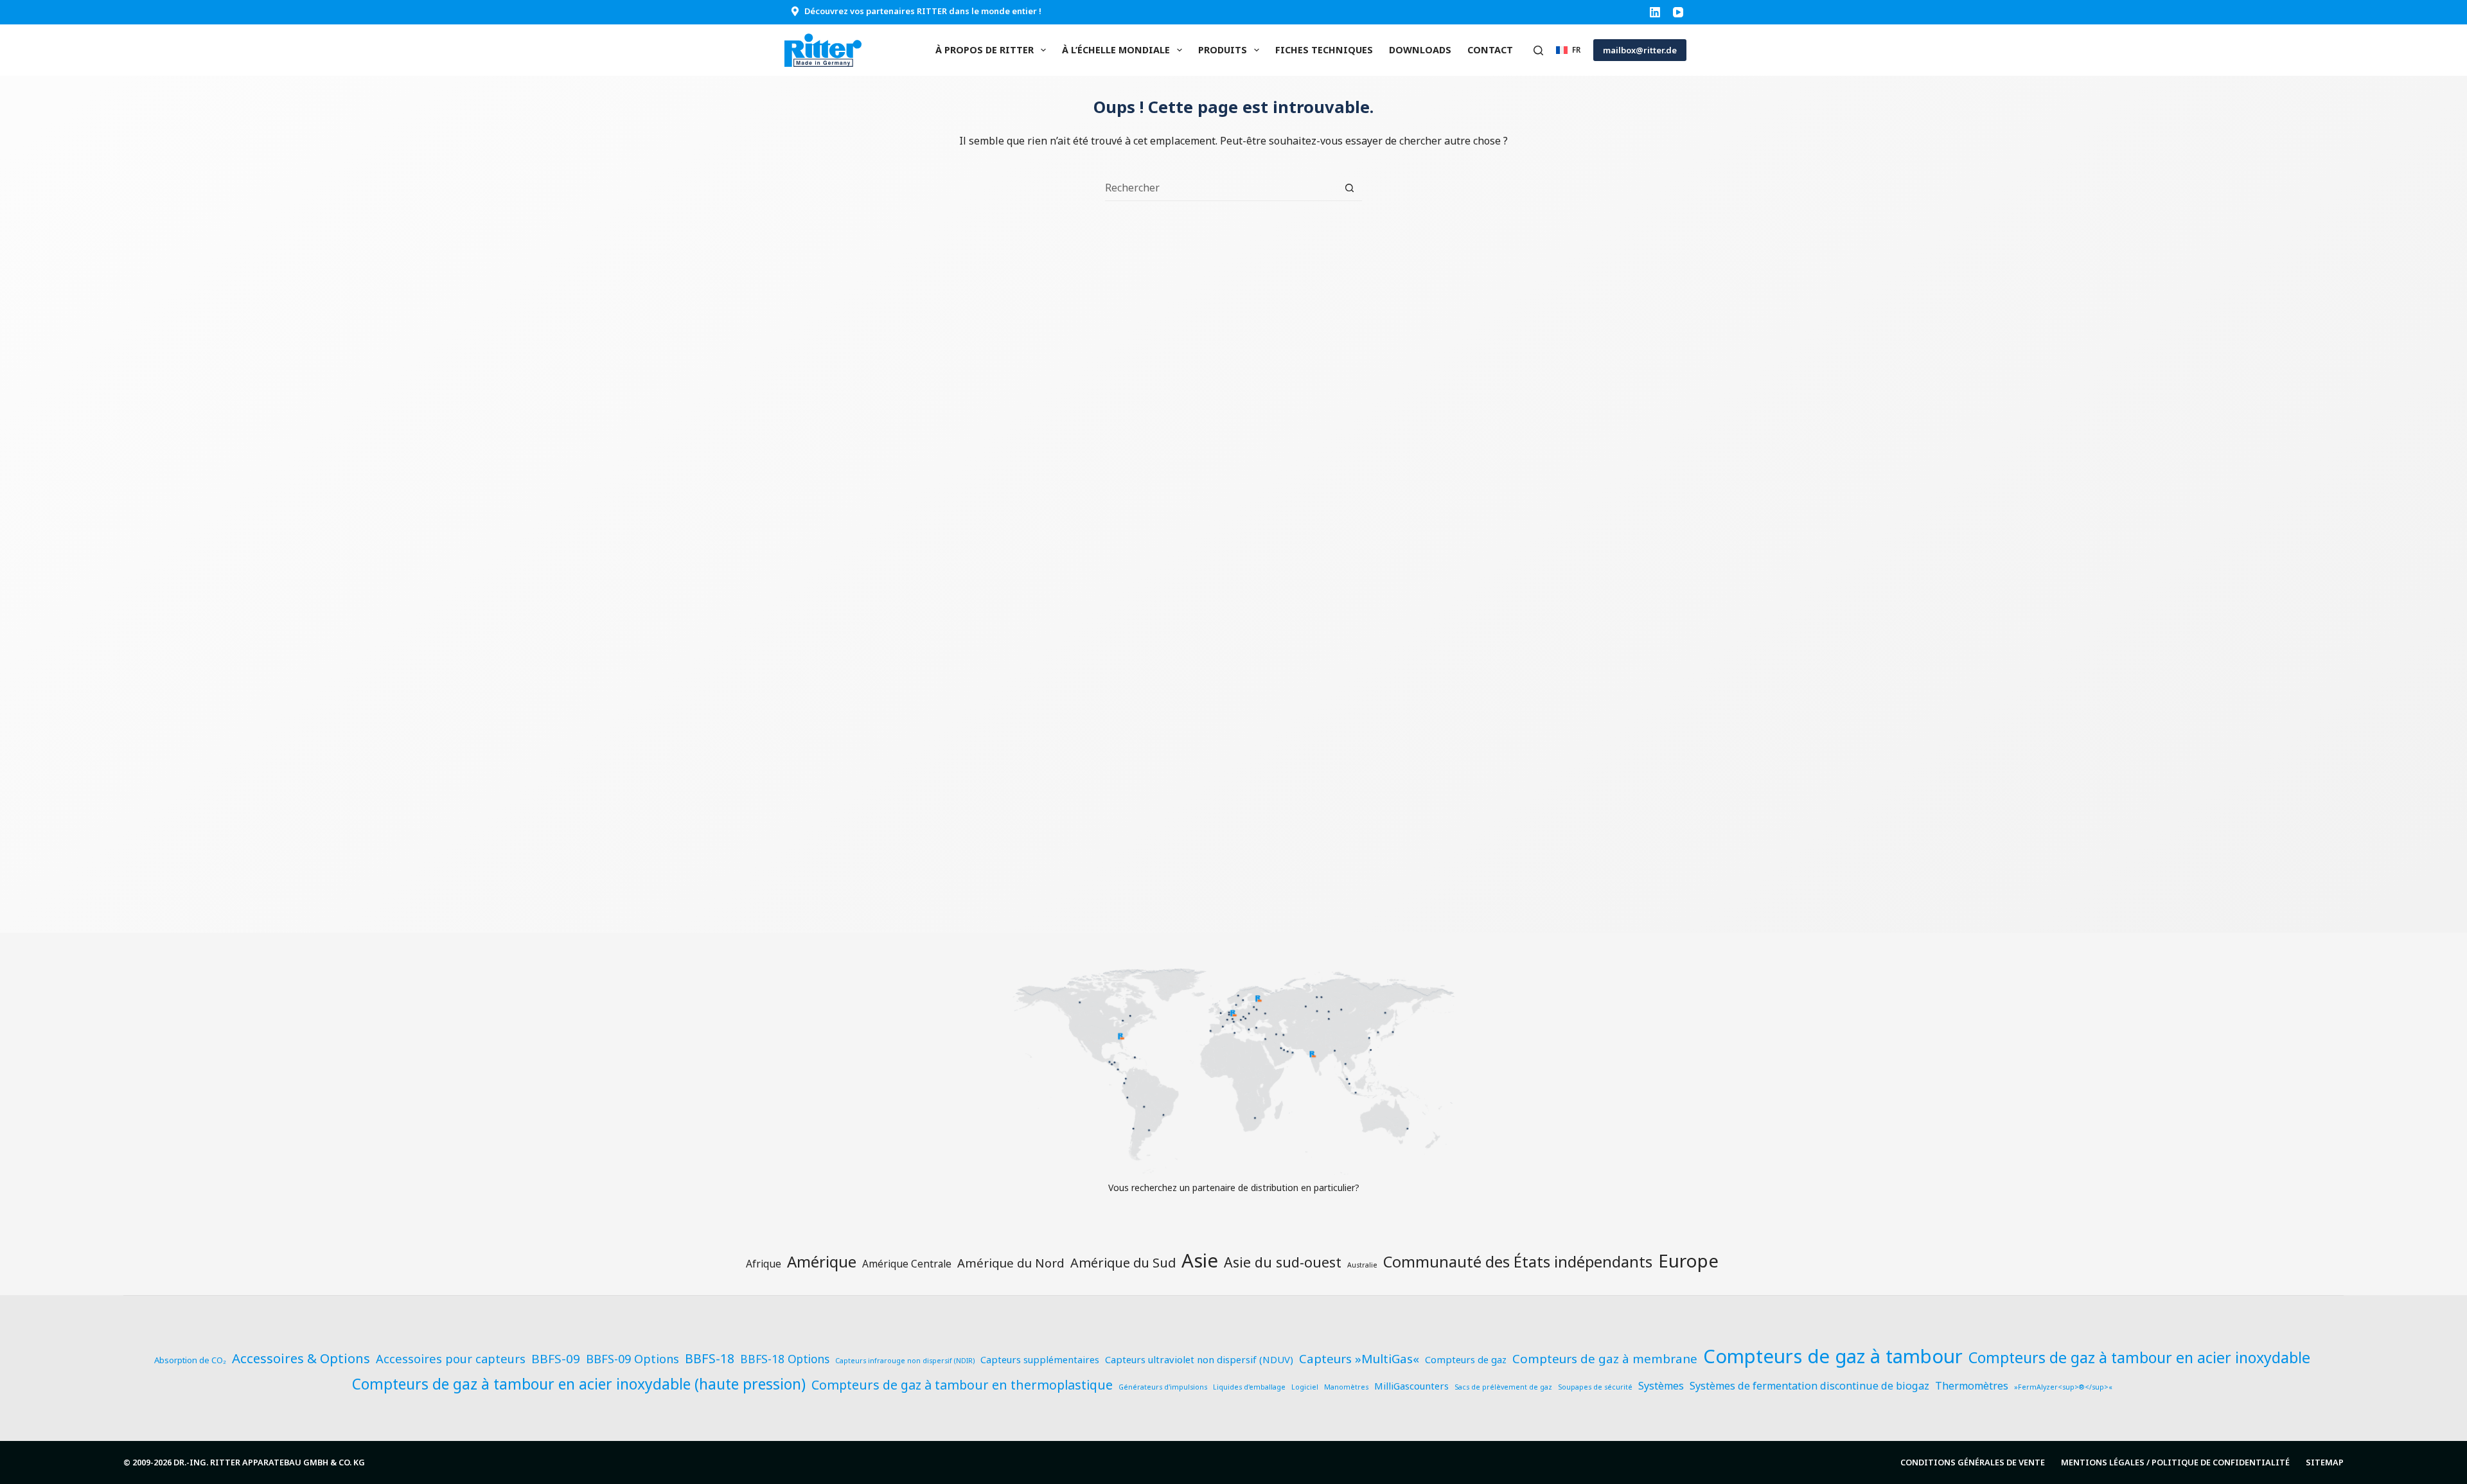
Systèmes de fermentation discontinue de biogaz (1809, 1386)
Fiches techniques (1324, 50)
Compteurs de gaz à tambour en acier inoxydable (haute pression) (579, 1384)
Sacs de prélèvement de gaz (1503, 1387)
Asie (1200, 1260)
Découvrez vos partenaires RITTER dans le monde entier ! (923, 11)
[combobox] (1221, 188)
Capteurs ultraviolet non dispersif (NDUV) (1199, 1359)
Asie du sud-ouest (1283, 1262)
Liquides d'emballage (1249, 1387)
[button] (1568, 50)
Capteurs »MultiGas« (1359, 1359)
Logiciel (1305, 1387)
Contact (1490, 50)
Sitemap (2325, 1462)
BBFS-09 (556, 1359)
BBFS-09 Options (632, 1358)
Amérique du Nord (1011, 1263)
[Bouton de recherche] (1349, 188)
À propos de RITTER (985, 50)
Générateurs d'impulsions (1163, 1387)
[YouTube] (1678, 12)
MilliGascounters (1411, 1386)
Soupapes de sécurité (1595, 1387)
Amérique (822, 1261)
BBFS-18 (710, 1358)
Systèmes (1661, 1386)
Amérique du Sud (1123, 1263)
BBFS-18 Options (785, 1359)
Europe (1688, 1260)
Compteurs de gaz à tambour (1833, 1356)
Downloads (1420, 50)
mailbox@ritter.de (1640, 50)
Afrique (764, 1264)
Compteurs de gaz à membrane (1605, 1359)
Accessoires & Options (301, 1358)
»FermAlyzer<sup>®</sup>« (2063, 1387)
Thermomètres (1972, 1386)
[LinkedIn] (1655, 12)
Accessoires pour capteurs (451, 1358)
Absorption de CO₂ (190, 1360)
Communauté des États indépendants (1518, 1262)
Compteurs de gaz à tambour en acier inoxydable (2139, 1357)
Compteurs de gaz (1466, 1359)
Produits (1223, 50)
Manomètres (1346, 1387)
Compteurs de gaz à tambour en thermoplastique (962, 1385)
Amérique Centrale (907, 1264)
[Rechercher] (1538, 50)
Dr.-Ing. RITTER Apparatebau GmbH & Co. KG (269, 1462)
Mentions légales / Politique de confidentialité (2175, 1462)
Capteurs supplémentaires (1040, 1359)
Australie (1362, 1265)
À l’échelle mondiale (1116, 50)
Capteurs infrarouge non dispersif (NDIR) (905, 1361)
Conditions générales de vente (1973, 1462)
